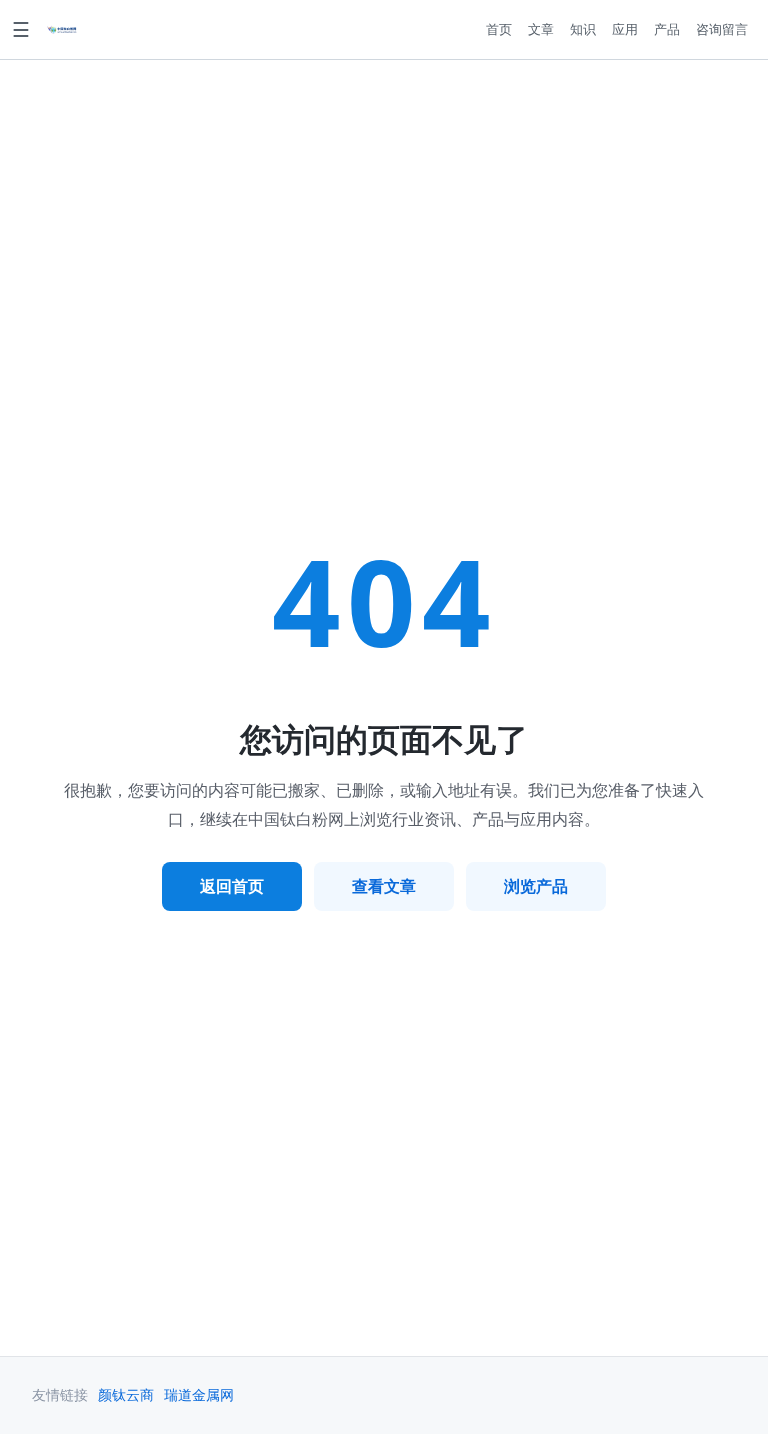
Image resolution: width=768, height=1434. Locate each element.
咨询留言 (722, 29)
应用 (625, 29)
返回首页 (232, 886)
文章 (541, 29)
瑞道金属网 (199, 1395)
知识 (583, 29)
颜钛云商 (126, 1395)
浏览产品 (536, 886)
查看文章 (384, 886)
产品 (667, 29)
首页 (499, 29)
